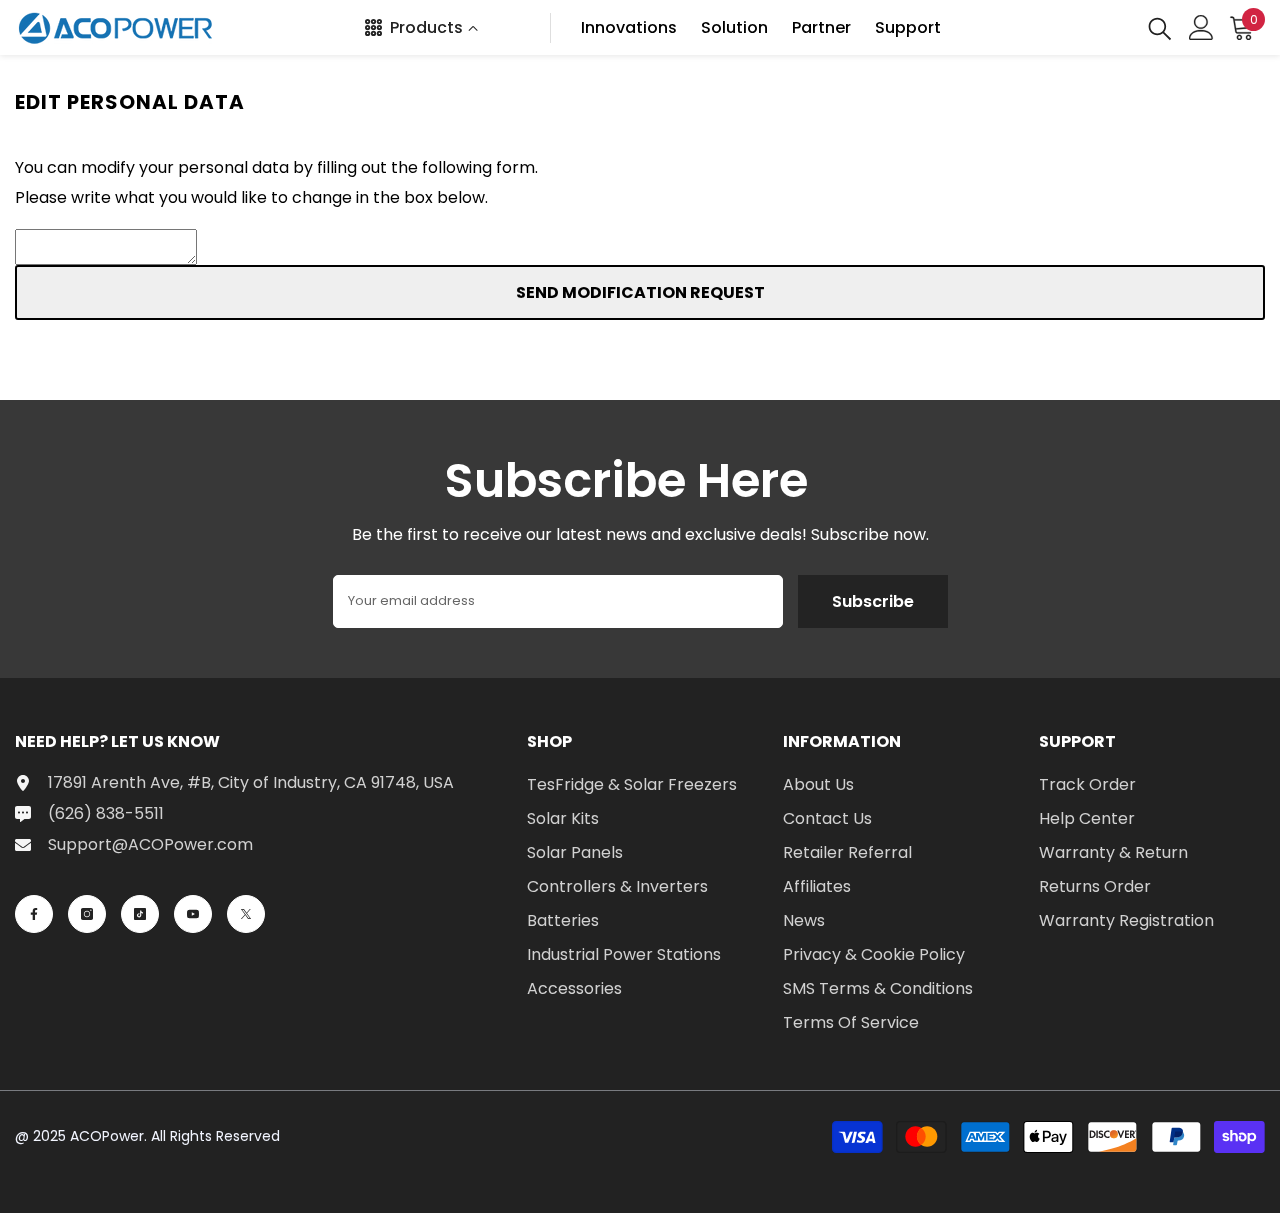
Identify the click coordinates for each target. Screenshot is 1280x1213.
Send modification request (640, 292)
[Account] (1201, 27)
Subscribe (873, 601)
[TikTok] (140, 914)
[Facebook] (34, 914)
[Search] (1160, 27)
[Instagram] (87, 914)
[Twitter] (246, 914)
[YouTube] (193, 914)
